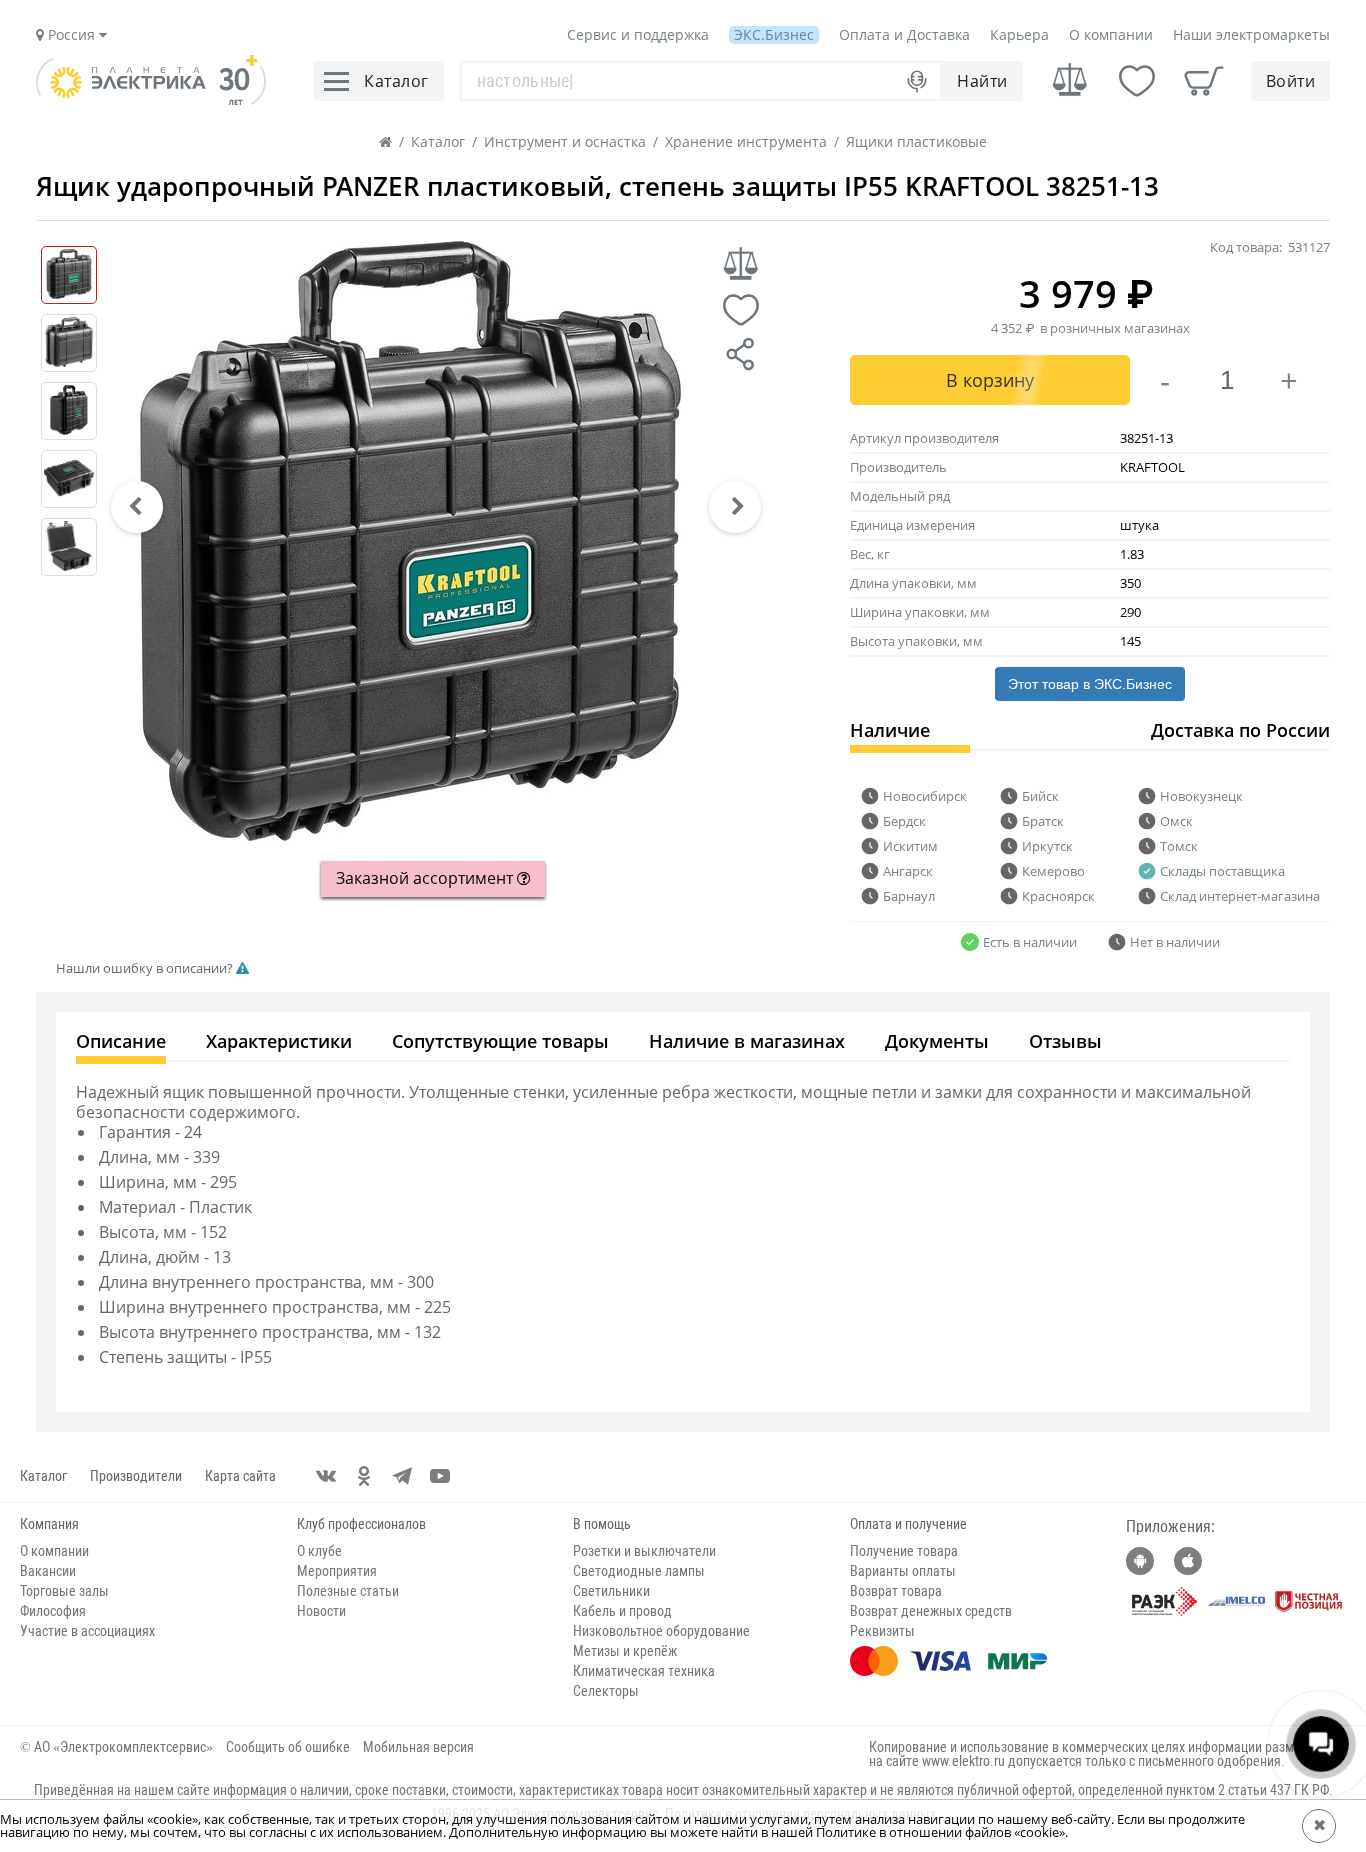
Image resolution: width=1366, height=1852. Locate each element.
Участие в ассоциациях (87, 1631)
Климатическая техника (644, 1671)
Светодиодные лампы (639, 1571)
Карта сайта (240, 1476)
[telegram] (402, 1476)
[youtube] (440, 1476)
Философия (53, 1611)
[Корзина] (1204, 81)
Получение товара (904, 1551)
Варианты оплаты (903, 1571)
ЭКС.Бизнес (774, 34)
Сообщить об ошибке (288, 1747)
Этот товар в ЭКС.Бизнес (1090, 684)
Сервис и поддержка (638, 34)
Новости (321, 1611)
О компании (1111, 34)
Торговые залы (64, 1591)
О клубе (319, 1551)
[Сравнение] (1070, 80)
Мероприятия (337, 1571)
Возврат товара (896, 1591)
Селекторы (606, 1691)
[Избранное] (1137, 81)
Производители (136, 1476)
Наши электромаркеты (1251, 34)
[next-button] (735, 507)
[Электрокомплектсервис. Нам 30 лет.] (151, 100)
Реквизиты (882, 1631)
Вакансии (48, 1571)
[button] (137, 507)
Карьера (1019, 34)
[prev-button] (137, 507)
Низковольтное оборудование (661, 1631)
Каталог (43, 1476)
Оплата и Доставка (904, 34)
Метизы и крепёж (625, 1651)
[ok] (364, 1476)
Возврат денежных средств (931, 1611)
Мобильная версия (418, 1747)
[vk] (326, 1476)
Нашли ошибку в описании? (146, 968)
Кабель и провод (622, 1611)
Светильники (611, 1591)
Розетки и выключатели (644, 1551)
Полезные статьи (348, 1591)
